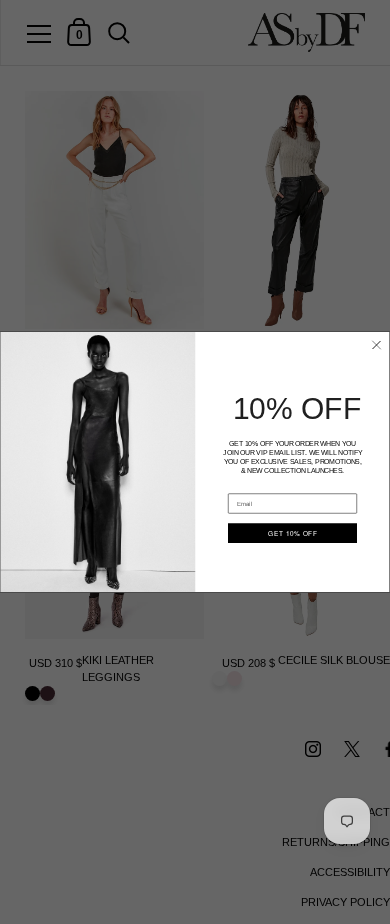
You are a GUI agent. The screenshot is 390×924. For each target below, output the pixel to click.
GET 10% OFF (292, 534)
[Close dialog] (377, 345)
